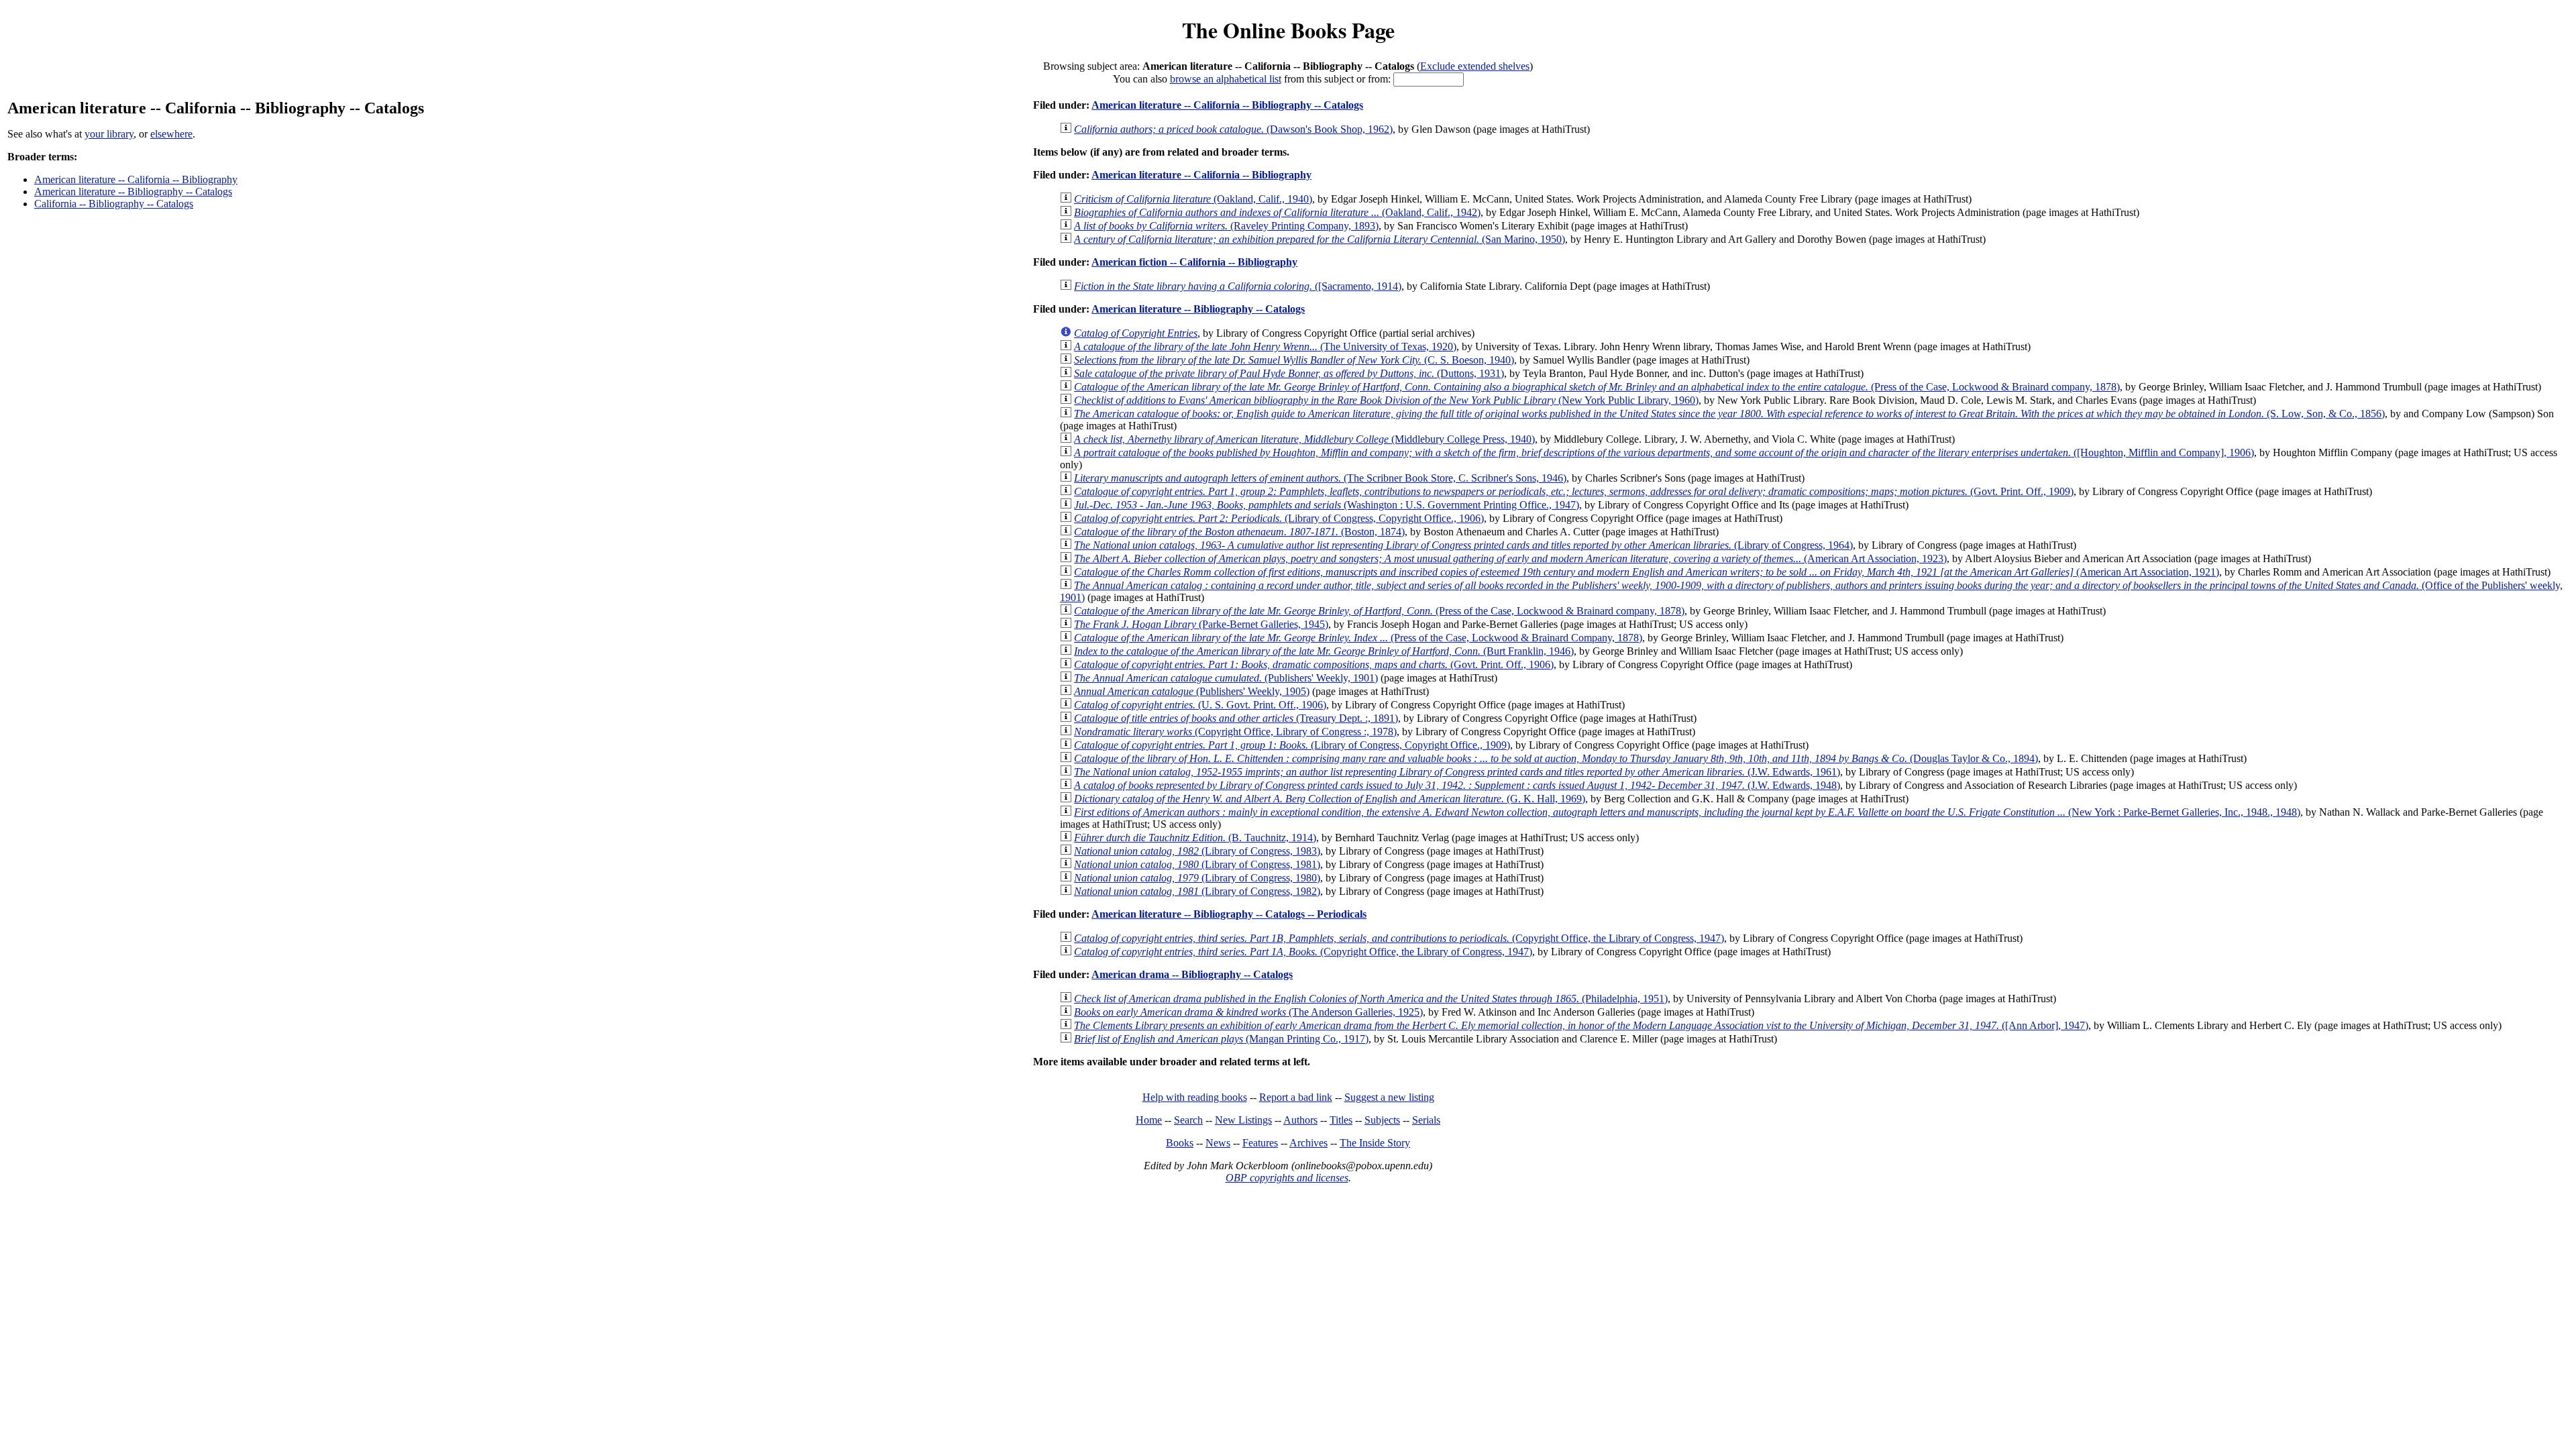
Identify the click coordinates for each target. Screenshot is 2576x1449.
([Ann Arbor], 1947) (1581, 1025)
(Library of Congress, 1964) (1463, 545)
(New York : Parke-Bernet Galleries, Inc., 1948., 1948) (1687, 812)
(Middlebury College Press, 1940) (1304, 439)
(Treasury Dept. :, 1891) (1236, 718)
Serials (1426, 1120)
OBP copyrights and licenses (1287, 1178)
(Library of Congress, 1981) (1197, 864)
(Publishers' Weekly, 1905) (1192, 691)
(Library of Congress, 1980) (1197, 878)
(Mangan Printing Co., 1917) (1221, 1039)
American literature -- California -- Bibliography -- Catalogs (1227, 105)
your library (109, 134)
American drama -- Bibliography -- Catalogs (1192, 974)
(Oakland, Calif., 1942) (1277, 212)
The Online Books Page (1288, 30)
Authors (1300, 1120)
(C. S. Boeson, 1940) (1294, 360)
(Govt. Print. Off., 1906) (1314, 664)
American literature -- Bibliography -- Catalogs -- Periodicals (1229, 914)
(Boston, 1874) (1239, 532)
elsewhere (171, 134)
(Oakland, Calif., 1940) (1193, 199)
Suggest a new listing (1389, 1097)
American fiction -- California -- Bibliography (1194, 262)
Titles (1341, 1120)
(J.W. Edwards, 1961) (1457, 772)
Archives (1308, 1143)
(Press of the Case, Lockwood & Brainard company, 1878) (1597, 387)
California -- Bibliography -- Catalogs (114, 204)
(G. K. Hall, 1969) (1330, 799)
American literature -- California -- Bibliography (136, 179)
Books (1180, 1143)
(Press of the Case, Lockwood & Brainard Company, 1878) (1358, 638)
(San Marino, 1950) (1320, 239)
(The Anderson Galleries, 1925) (1248, 1012)
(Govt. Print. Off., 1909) (1574, 491)
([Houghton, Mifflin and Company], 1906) (1664, 452)
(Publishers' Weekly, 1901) (1226, 678)
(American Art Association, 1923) (1510, 558)
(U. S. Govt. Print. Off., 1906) (1200, 705)
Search (1188, 1120)
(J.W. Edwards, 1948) (1457, 785)
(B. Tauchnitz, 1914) (1195, 838)
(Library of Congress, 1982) (1197, 891)
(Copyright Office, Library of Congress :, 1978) (1235, 732)
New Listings (1243, 1120)
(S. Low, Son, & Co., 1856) (1729, 414)
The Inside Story (1375, 1143)
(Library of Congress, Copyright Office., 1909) (1292, 745)
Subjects (1382, 1120)
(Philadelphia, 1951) (1371, 999)
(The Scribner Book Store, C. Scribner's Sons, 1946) (1320, 478)
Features (1260, 1143)
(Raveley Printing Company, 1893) (1226, 226)
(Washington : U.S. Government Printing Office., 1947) (1327, 505)
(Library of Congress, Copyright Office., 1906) (1279, 518)
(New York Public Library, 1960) (1386, 400)
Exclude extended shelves (1475, 66)
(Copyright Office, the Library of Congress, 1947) (1399, 938)
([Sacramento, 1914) (1238, 286)
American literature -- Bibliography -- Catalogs (133, 192)
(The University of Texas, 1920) (1265, 346)
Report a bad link (1296, 1097)
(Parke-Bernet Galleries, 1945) (1201, 624)
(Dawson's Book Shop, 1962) (1233, 129)
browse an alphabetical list (1226, 79)
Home (1149, 1120)
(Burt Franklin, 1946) (1324, 651)
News (1218, 1143)
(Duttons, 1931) (1289, 373)
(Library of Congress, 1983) (1197, 851)
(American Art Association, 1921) (1647, 572)
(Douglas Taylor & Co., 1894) (1556, 758)
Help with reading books (1195, 1097)
